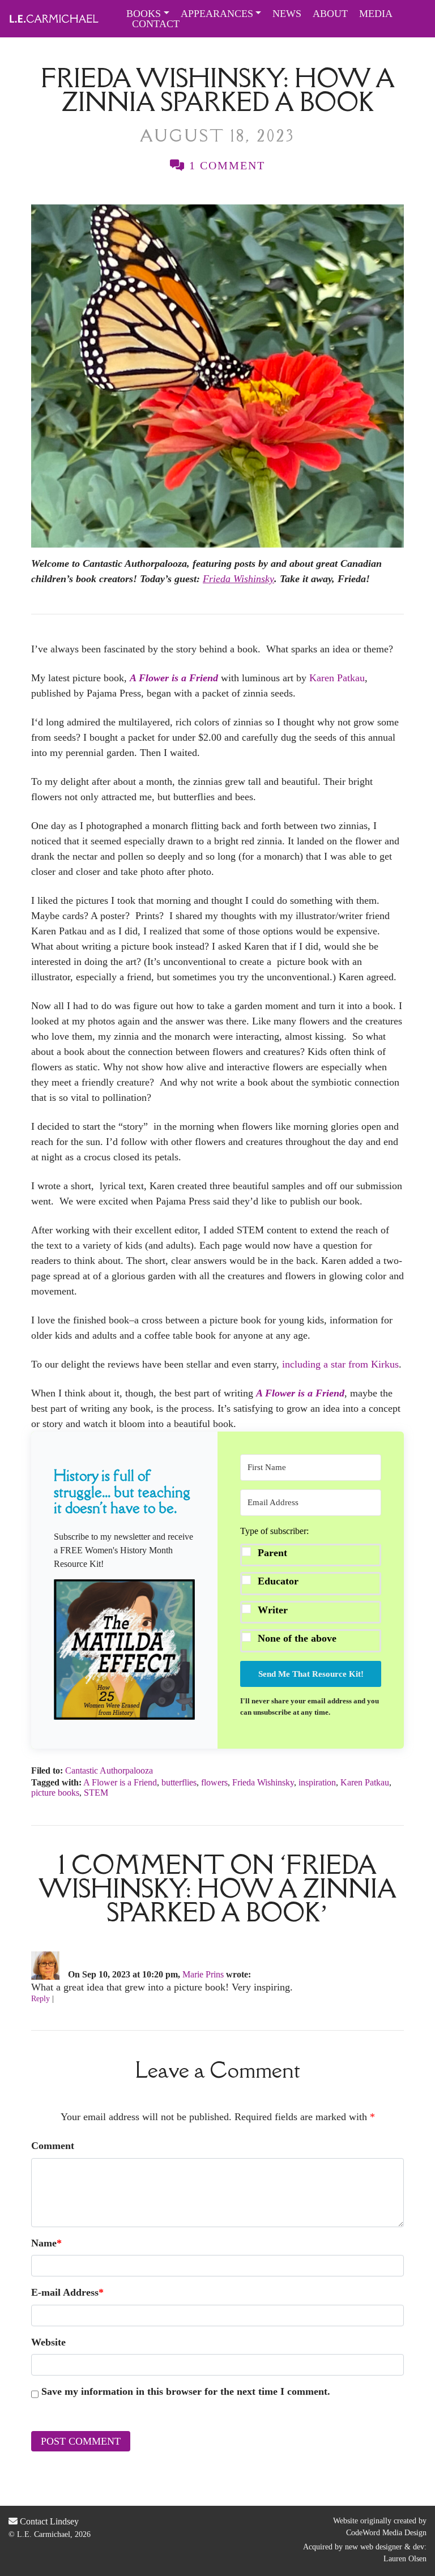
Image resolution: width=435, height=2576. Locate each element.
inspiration (317, 1782)
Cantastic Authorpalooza (109, 1770)
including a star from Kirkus (340, 1364)
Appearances (217, 14)
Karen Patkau (337, 678)
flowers (214, 1782)
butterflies (179, 1782)
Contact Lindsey (48, 2521)
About (330, 14)
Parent (272, 1553)
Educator (278, 1581)
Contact (156, 24)
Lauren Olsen (405, 2559)
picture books (55, 1793)
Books (144, 14)
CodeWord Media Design (386, 2533)
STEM (96, 1793)
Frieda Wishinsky (263, 1782)
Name (46, 2243)
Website (48, 2342)
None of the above (297, 1638)
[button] (124, 1650)
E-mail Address (67, 2292)
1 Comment (225, 165)
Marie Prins (203, 1974)
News (287, 14)
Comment (53, 2146)
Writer (273, 1610)
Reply (40, 1999)
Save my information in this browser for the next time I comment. (186, 2391)
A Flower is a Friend (120, 1782)
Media (376, 14)
